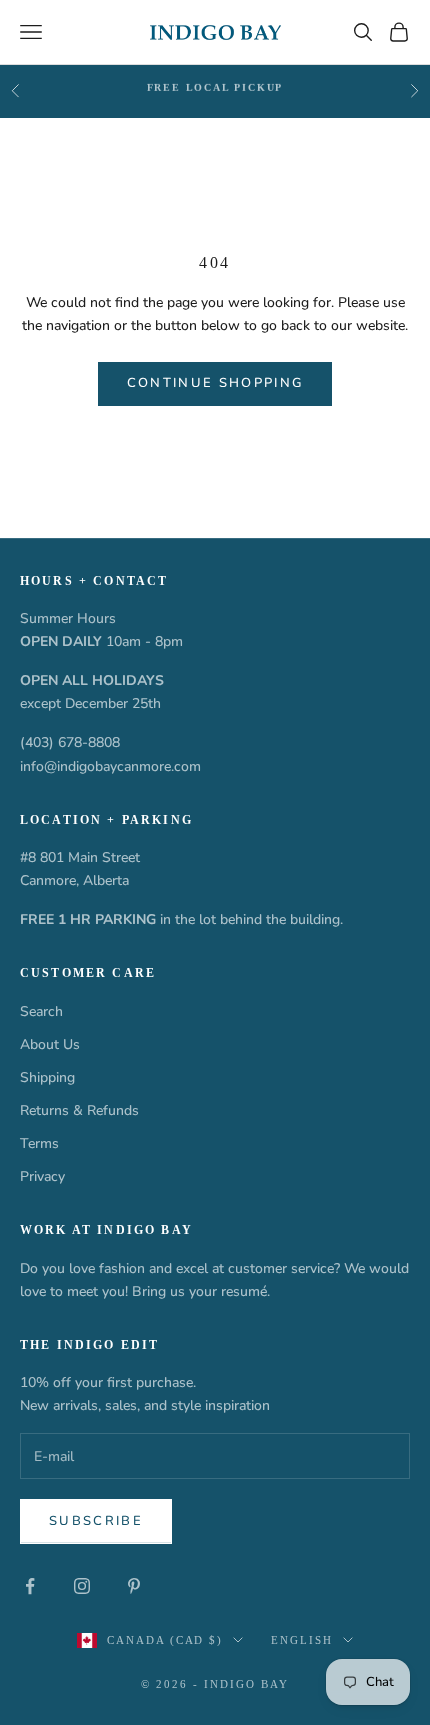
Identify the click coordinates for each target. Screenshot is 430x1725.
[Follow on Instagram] (82, 1586)
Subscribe (96, 1521)
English (302, 1640)
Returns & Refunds (79, 1110)
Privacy (42, 1176)
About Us (50, 1044)
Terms (39, 1143)
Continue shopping (215, 383)
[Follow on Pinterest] (134, 1586)
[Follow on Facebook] (30, 1586)
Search (41, 1011)
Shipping (47, 1077)
